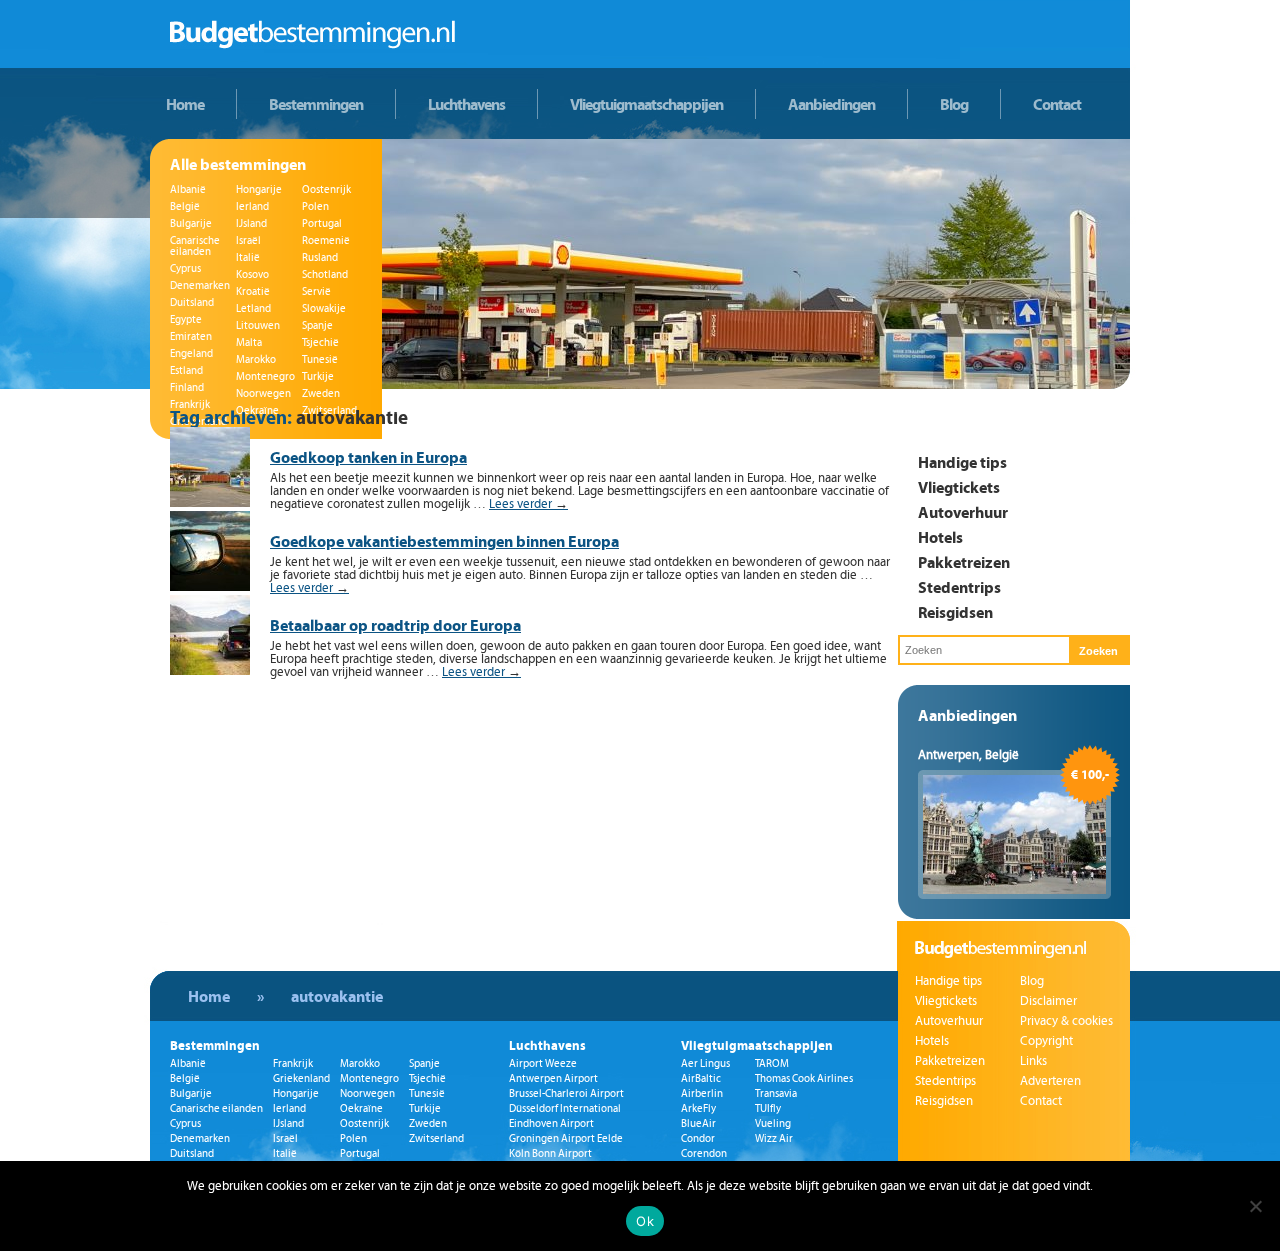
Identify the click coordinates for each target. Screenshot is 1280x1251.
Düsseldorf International (565, 1108)
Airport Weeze (543, 1063)
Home (185, 104)
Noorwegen (263, 393)
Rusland (320, 257)
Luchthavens (466, 104)
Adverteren (1050, 1081)
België (185, 206)
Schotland (325, 274)
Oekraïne (361, 1108)
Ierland (252, 206)
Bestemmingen (316, 104)
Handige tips (962, 462)
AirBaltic (701, 1078)
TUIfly (768, 1108)
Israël (248, 240)
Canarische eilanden (195, 246)
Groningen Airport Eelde (566, 1138)
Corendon (704, 1153)
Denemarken (200, 285)
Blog (954, 104)
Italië (248, 257)
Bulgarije (191, 223)
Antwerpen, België (968, 755)
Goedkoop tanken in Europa (368, 457)
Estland (186, 370)
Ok (645, 1221)
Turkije (318, 376)
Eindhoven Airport (551, 1123)
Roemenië (326, 240)
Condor (698, 1138)
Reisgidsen (955, 612)
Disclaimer (1048, 1001)
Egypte (186, 319)
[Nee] (1255, 1206)
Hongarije (259, 189)
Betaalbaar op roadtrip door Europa (395, 625)
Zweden (321, 393)
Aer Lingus (705, 1063)
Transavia (776, 1093)
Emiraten (191, 336)
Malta (249, 342)
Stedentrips (959, 587)
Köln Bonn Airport (550, 1153)
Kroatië (253, 291)
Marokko (256, 359)
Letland (253, 308)
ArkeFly (698, 1108)
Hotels (940, 537)
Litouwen (258, 325)
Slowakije (324, 308)
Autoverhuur (963, 512)
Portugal (322, 223)
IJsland (251, 223)
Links (1033, 1061)
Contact (1057, 104)
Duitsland (192, 302)
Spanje (317, 325)
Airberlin (702, 1093)
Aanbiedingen (831, 104)
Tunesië (320, 359)
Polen (315, 206)
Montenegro (265, 376)
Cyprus (185, 268)
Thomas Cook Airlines (804, 1078)
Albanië (188, 189)
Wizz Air (774, 1138)
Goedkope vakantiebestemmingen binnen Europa (444, 541)
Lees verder (528, 504)
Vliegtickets (959, 487)
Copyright (1046, 1041)
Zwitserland (436, 1138)
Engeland (191, 353)
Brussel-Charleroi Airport (566, 1093)
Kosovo (252, 274)
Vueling (773, 1123)
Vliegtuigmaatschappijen (646, 104)
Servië (316, 291)
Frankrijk (190, 404)
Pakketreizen (964, 562)
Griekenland (301, 1078)
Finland (187, 387)
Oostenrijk (326, 189)
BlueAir (698, 1123)
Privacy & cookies (1066, 1021)
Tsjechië (320, 342)
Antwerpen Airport (553, 1078)
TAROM (772, 1063)
